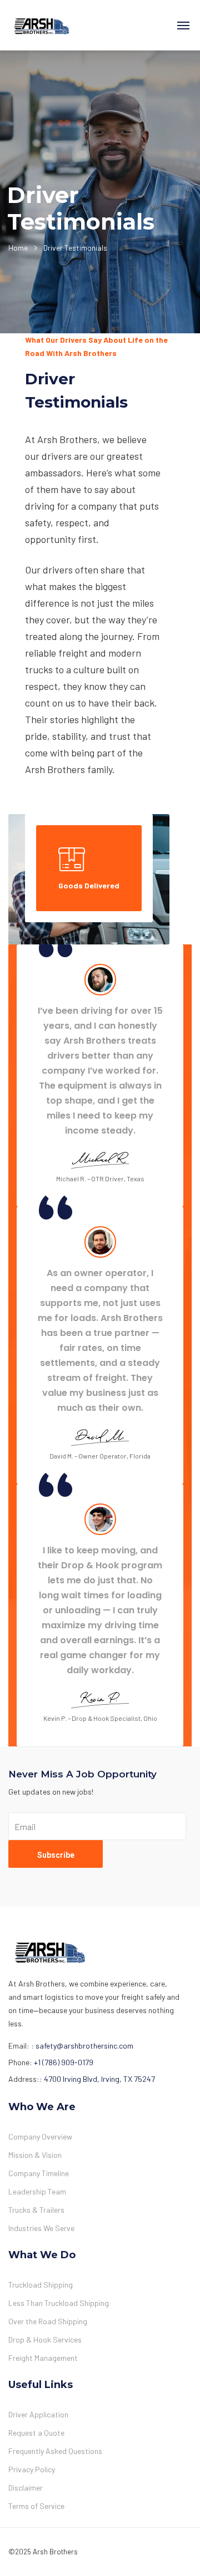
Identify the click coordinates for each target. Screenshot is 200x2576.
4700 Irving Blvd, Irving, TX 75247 (99, 2079)
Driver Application (38, 2414)
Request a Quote (36, 2433)
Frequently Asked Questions (55, 2451)
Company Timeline (39, 2173)
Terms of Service (36, 2506)
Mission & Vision (35, 2155)
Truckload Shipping (41, 2285)
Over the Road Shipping (48, 2321)
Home (18, 248)
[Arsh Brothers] (41, 25)
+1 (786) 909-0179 (64, 2062)
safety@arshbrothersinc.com (84, 2046)
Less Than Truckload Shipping (59, 2303)
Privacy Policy (32, 2469)
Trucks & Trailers (36, 2210)
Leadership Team (37, 2191)
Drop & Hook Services (45, 2339)
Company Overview (40, 2136)
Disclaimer (26, 2488)
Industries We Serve (41, 2228)
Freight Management (43, 2358)
